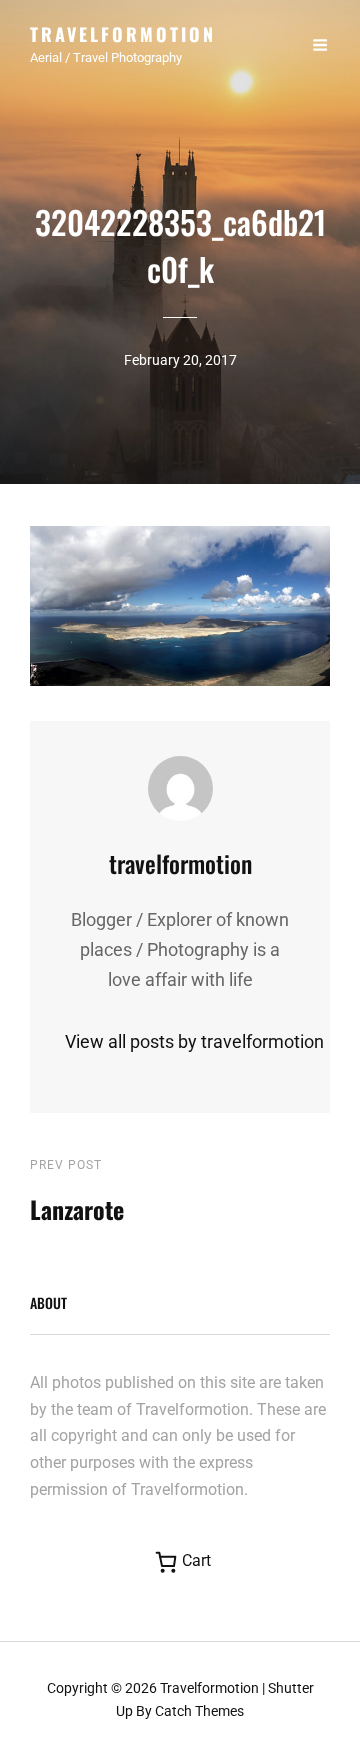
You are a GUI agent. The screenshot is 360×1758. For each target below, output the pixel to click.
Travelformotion (123, 34)
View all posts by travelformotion (180, 1041)
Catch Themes (199, 1711)
